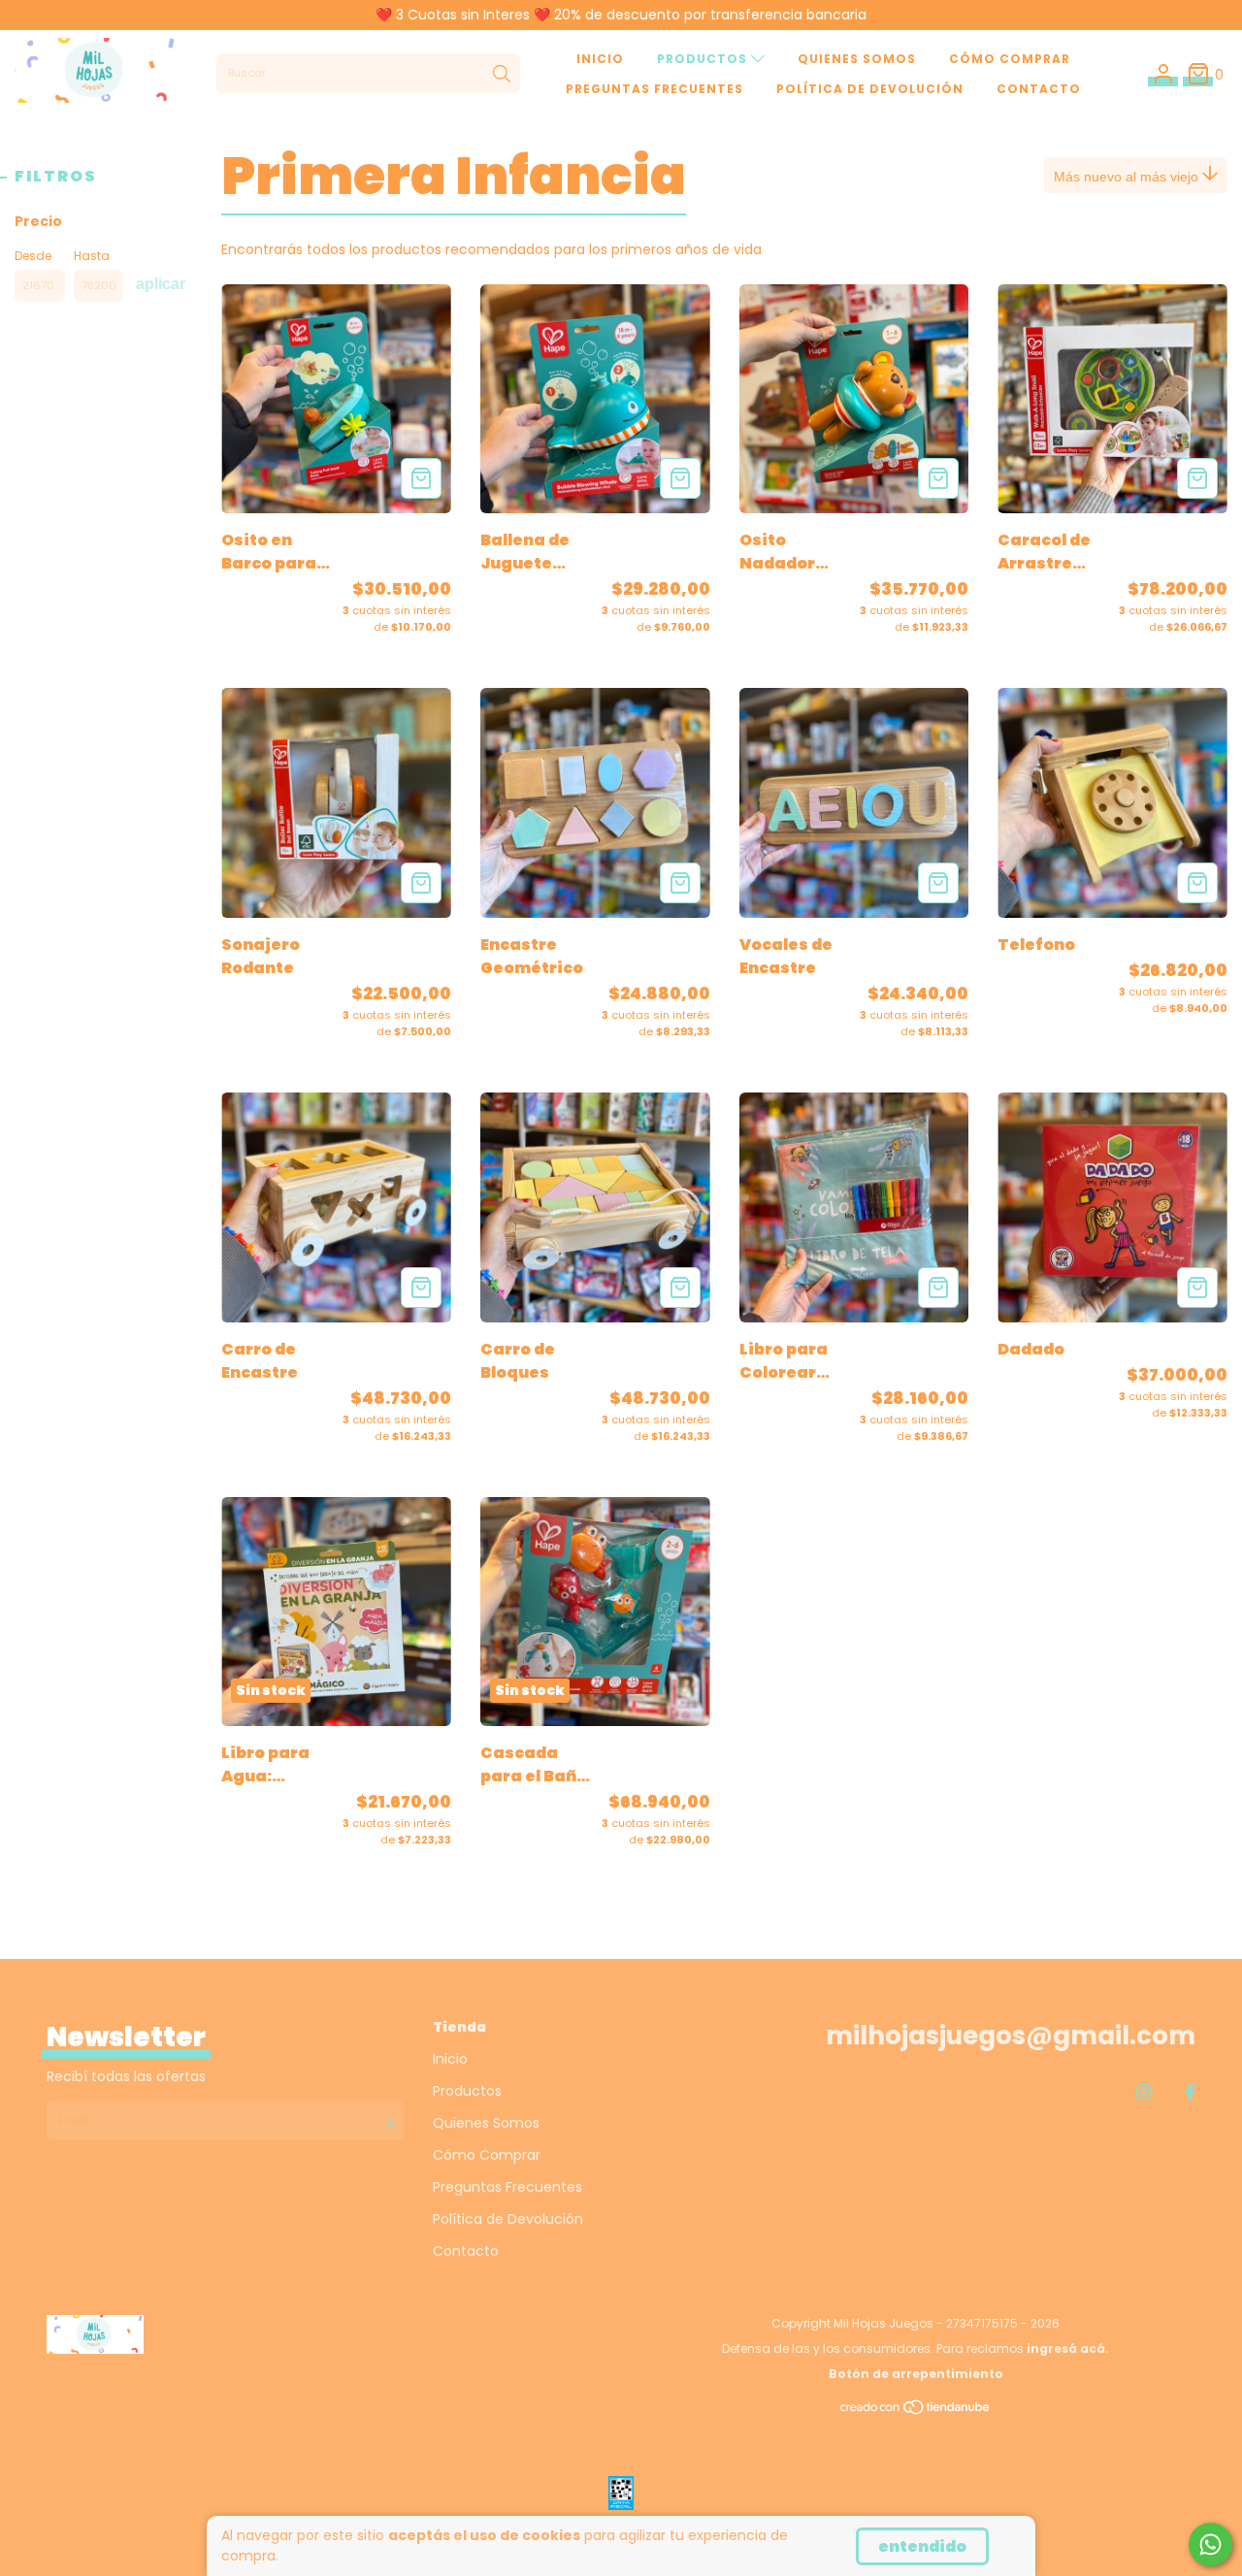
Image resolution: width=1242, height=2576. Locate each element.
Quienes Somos (857, 59)
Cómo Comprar (1010, 59)
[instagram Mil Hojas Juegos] (1144, 2091)
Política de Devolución (870, 89)
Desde (33, 256)
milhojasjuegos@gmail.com (1011, 2036)
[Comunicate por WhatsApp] (1210, 2544)
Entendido (922, 2546)
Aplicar (161, 284)
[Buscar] (502, 74)
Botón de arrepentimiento (916, 2374)
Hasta (92, 256)
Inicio (600, 59)
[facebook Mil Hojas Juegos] (1190, 2091)
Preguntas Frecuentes (654, 89)
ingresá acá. (1068, 2348)
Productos (704, 59)
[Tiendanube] (916, 2412)
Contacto (1039, 89)
